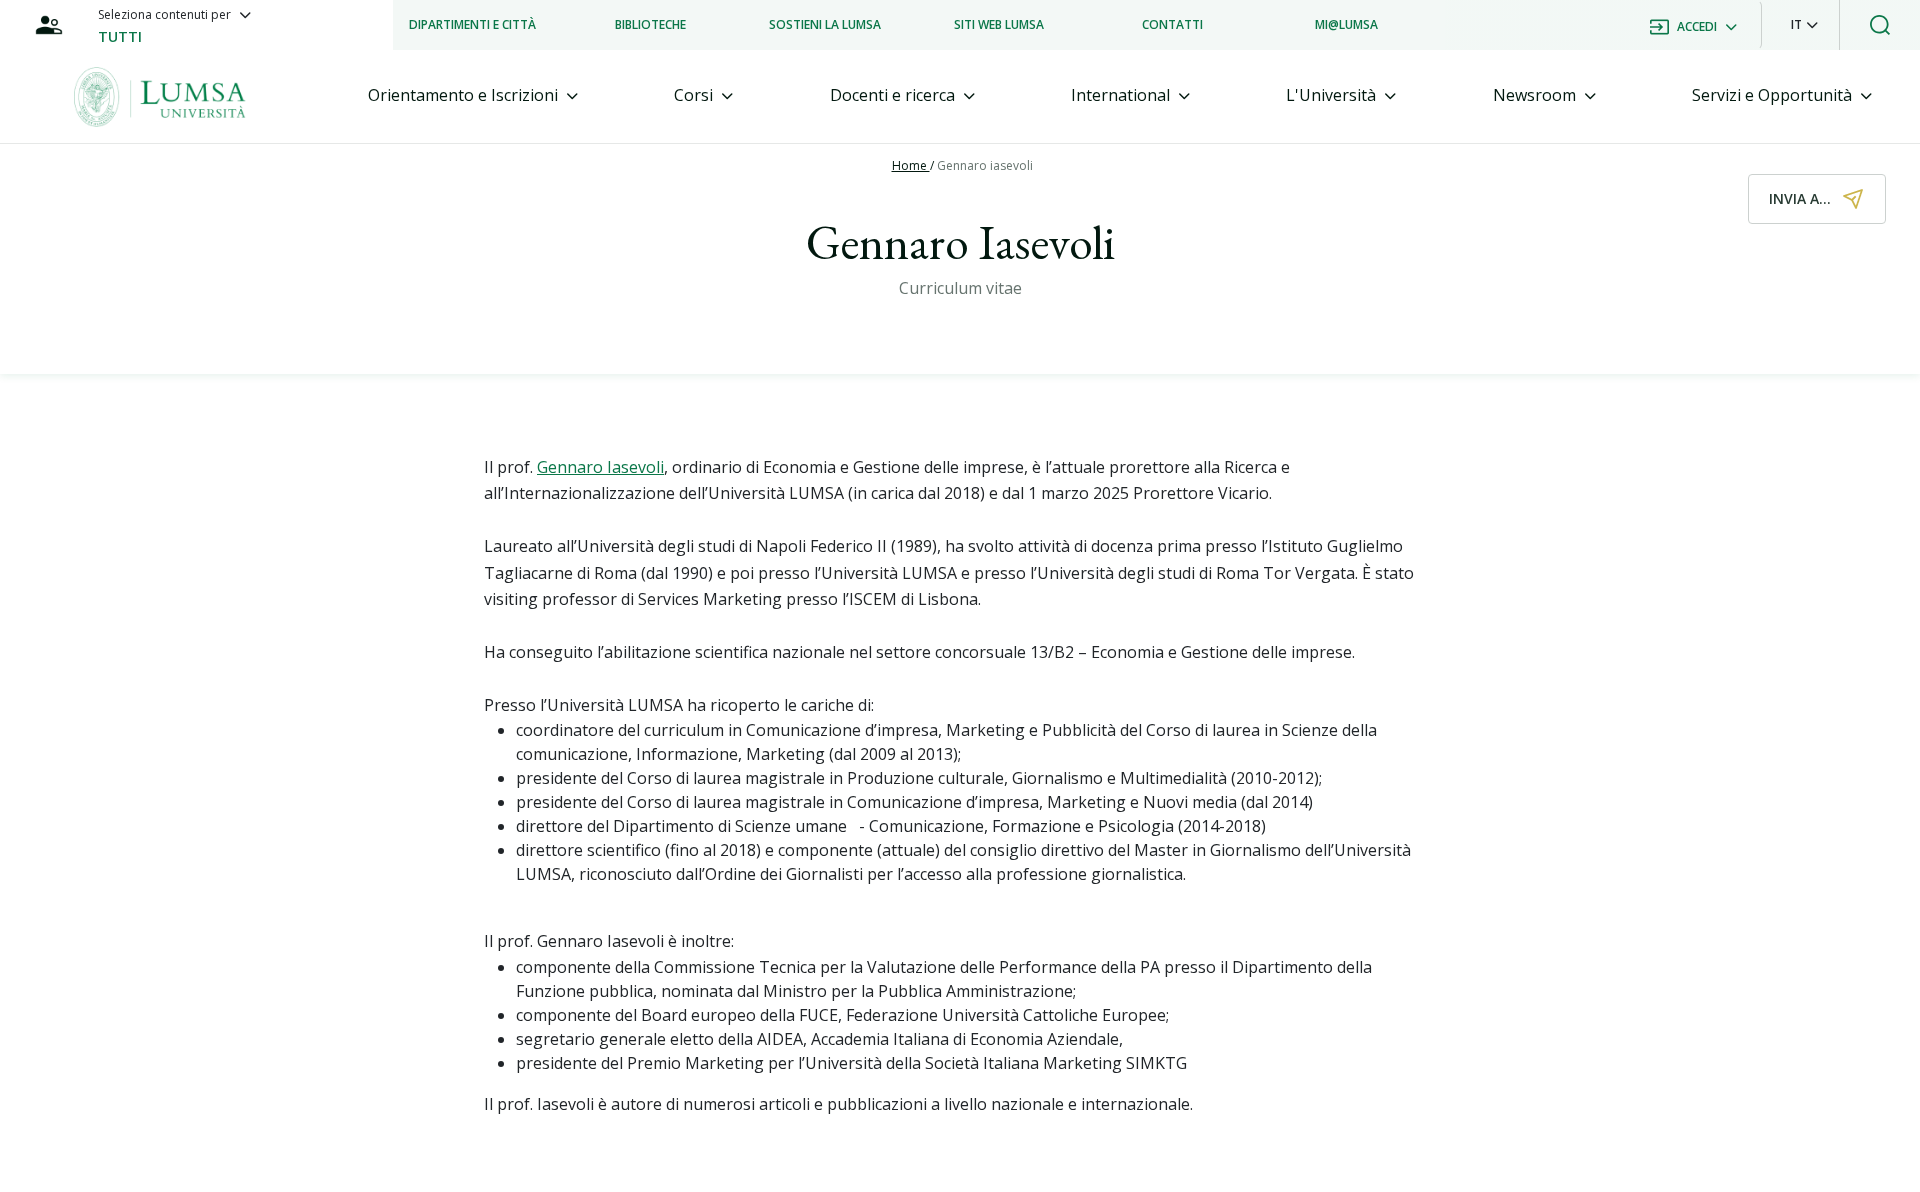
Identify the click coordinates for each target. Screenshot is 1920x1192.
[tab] (473, 95)
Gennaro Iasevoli (600, 467)
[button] (1804, 25)
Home (911, 165)
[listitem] (472, 25)
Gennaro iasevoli (985, 165)
